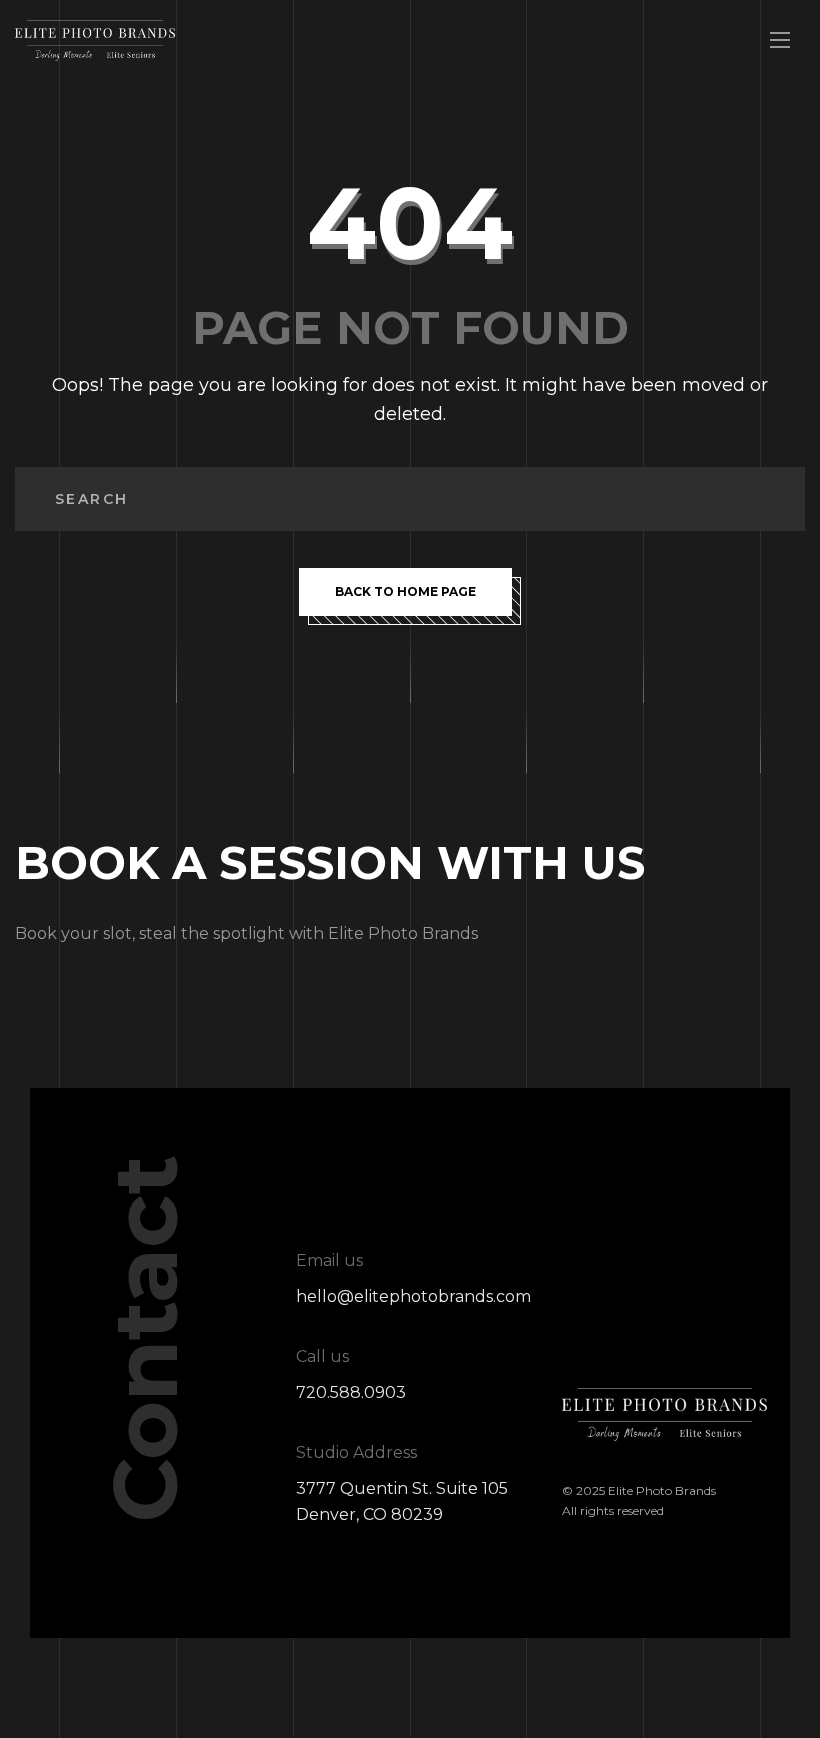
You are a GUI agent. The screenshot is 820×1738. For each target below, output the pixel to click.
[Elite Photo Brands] (95, 40)
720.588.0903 (351, 1392)
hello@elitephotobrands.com (413, 1296)
